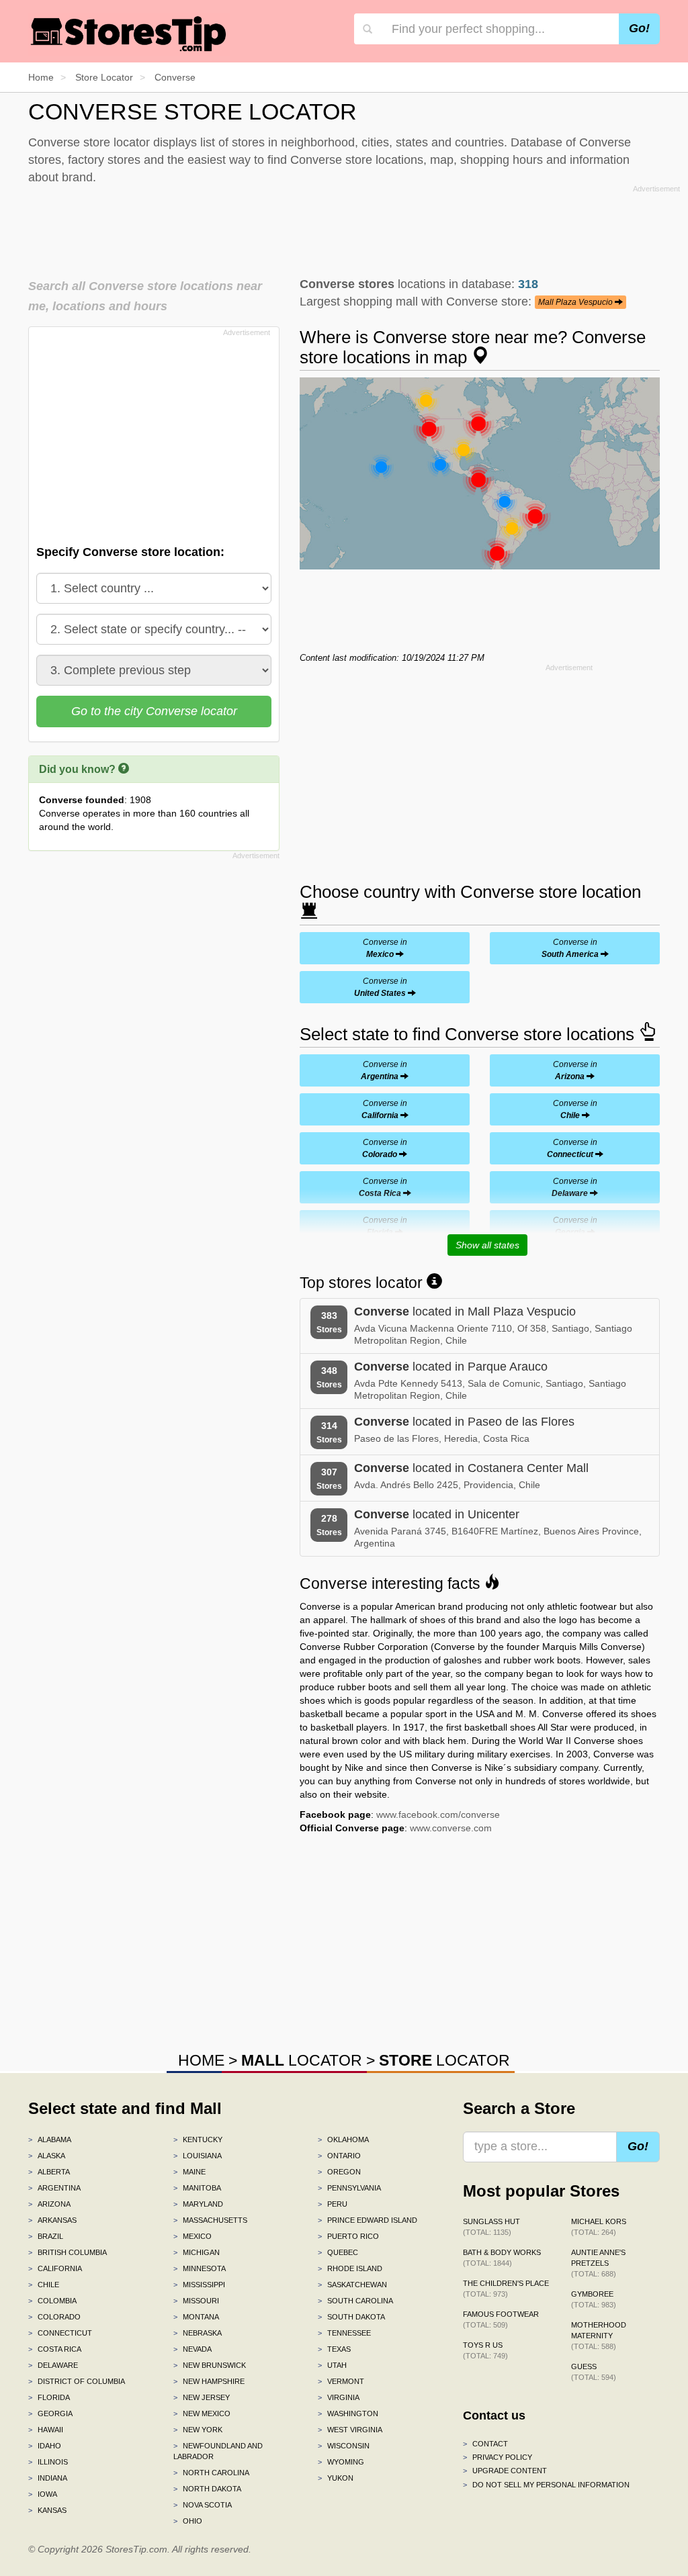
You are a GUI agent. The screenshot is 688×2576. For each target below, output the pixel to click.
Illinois (48, 2462)
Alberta (49, 2172)
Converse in (385, 948)
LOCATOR (302, 2060)
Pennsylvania (349, 2188)
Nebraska (198, 2333)
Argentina (54, 2188)
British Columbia (68, 2252)
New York (198, 2430)
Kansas (47, 2510)
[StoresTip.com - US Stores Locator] (129, 34)
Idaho (45, 2446)
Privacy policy (498, 2457)
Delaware (53, 2365)
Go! (639, 28)
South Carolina (355, 2301)
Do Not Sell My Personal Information (546, 2485)
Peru (333, 2204)
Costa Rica (55, 2349)
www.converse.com (451, 1828)
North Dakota (207, 2489)
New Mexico (202, 2413)
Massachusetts (210, 2220)
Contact (485, 2444)
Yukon (336, 2478)
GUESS (594, 2372)
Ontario (339, 2156)
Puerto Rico (348, 2236)
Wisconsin (344, 2446)
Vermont (341, 2381)
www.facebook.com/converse (438, 1814)
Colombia (52, 2301)
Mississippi (199, 2285)
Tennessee (344, 2333)
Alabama (50, 2140)
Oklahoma (343, 2140)
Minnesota (200, 2268)
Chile (44, 2285)
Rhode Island (350, 2268)
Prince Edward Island (368, 2220)
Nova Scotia (203, 2505)
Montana (196, 2317)
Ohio (188, 2521)
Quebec (338, 2252)
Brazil (46, 2236)
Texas (334, 2349)
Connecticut (60, 2333)
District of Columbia (77, 2381)
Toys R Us (485, 2350)
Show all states (487, 1245)
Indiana (48, 2478)
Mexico (192, 2236)
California (55, 2268)
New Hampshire (209, 2381)
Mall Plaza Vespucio (576, 302)
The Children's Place (506, 2289)
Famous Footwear (501, 2319)
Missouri (196, 2301)
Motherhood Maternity (599, 2336)
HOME (201, 2060)
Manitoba (197, 2188)
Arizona (49, 2204)
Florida (49, 2397)
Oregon (339, 2172)
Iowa (43, 2494)
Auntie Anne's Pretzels (598, 2263)
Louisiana (198, 2156)
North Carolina (211, 2473)
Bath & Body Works (502, 2258)
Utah (332, 2365)
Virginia (339, 2397)
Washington (348, 2413)
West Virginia (350, 2430)
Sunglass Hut (491, 2227)
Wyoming (341, 2462)
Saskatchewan (352, 2285)
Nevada (192, 2349)
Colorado (54, 2317)
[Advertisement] (354, 228)
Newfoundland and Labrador (218, 2451)
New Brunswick (210, 2365)
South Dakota (351, 2317)
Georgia (50, 2413)
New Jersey (202, 2397)
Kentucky (198, 2140)
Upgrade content (505, 2471)
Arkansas (52, 2220)
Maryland (198, 2204)
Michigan (197, 2252)
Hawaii (46, 2430)
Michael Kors (599, 2227)
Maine (189, 2172)
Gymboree (594, 2299)
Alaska (47, 2156)
